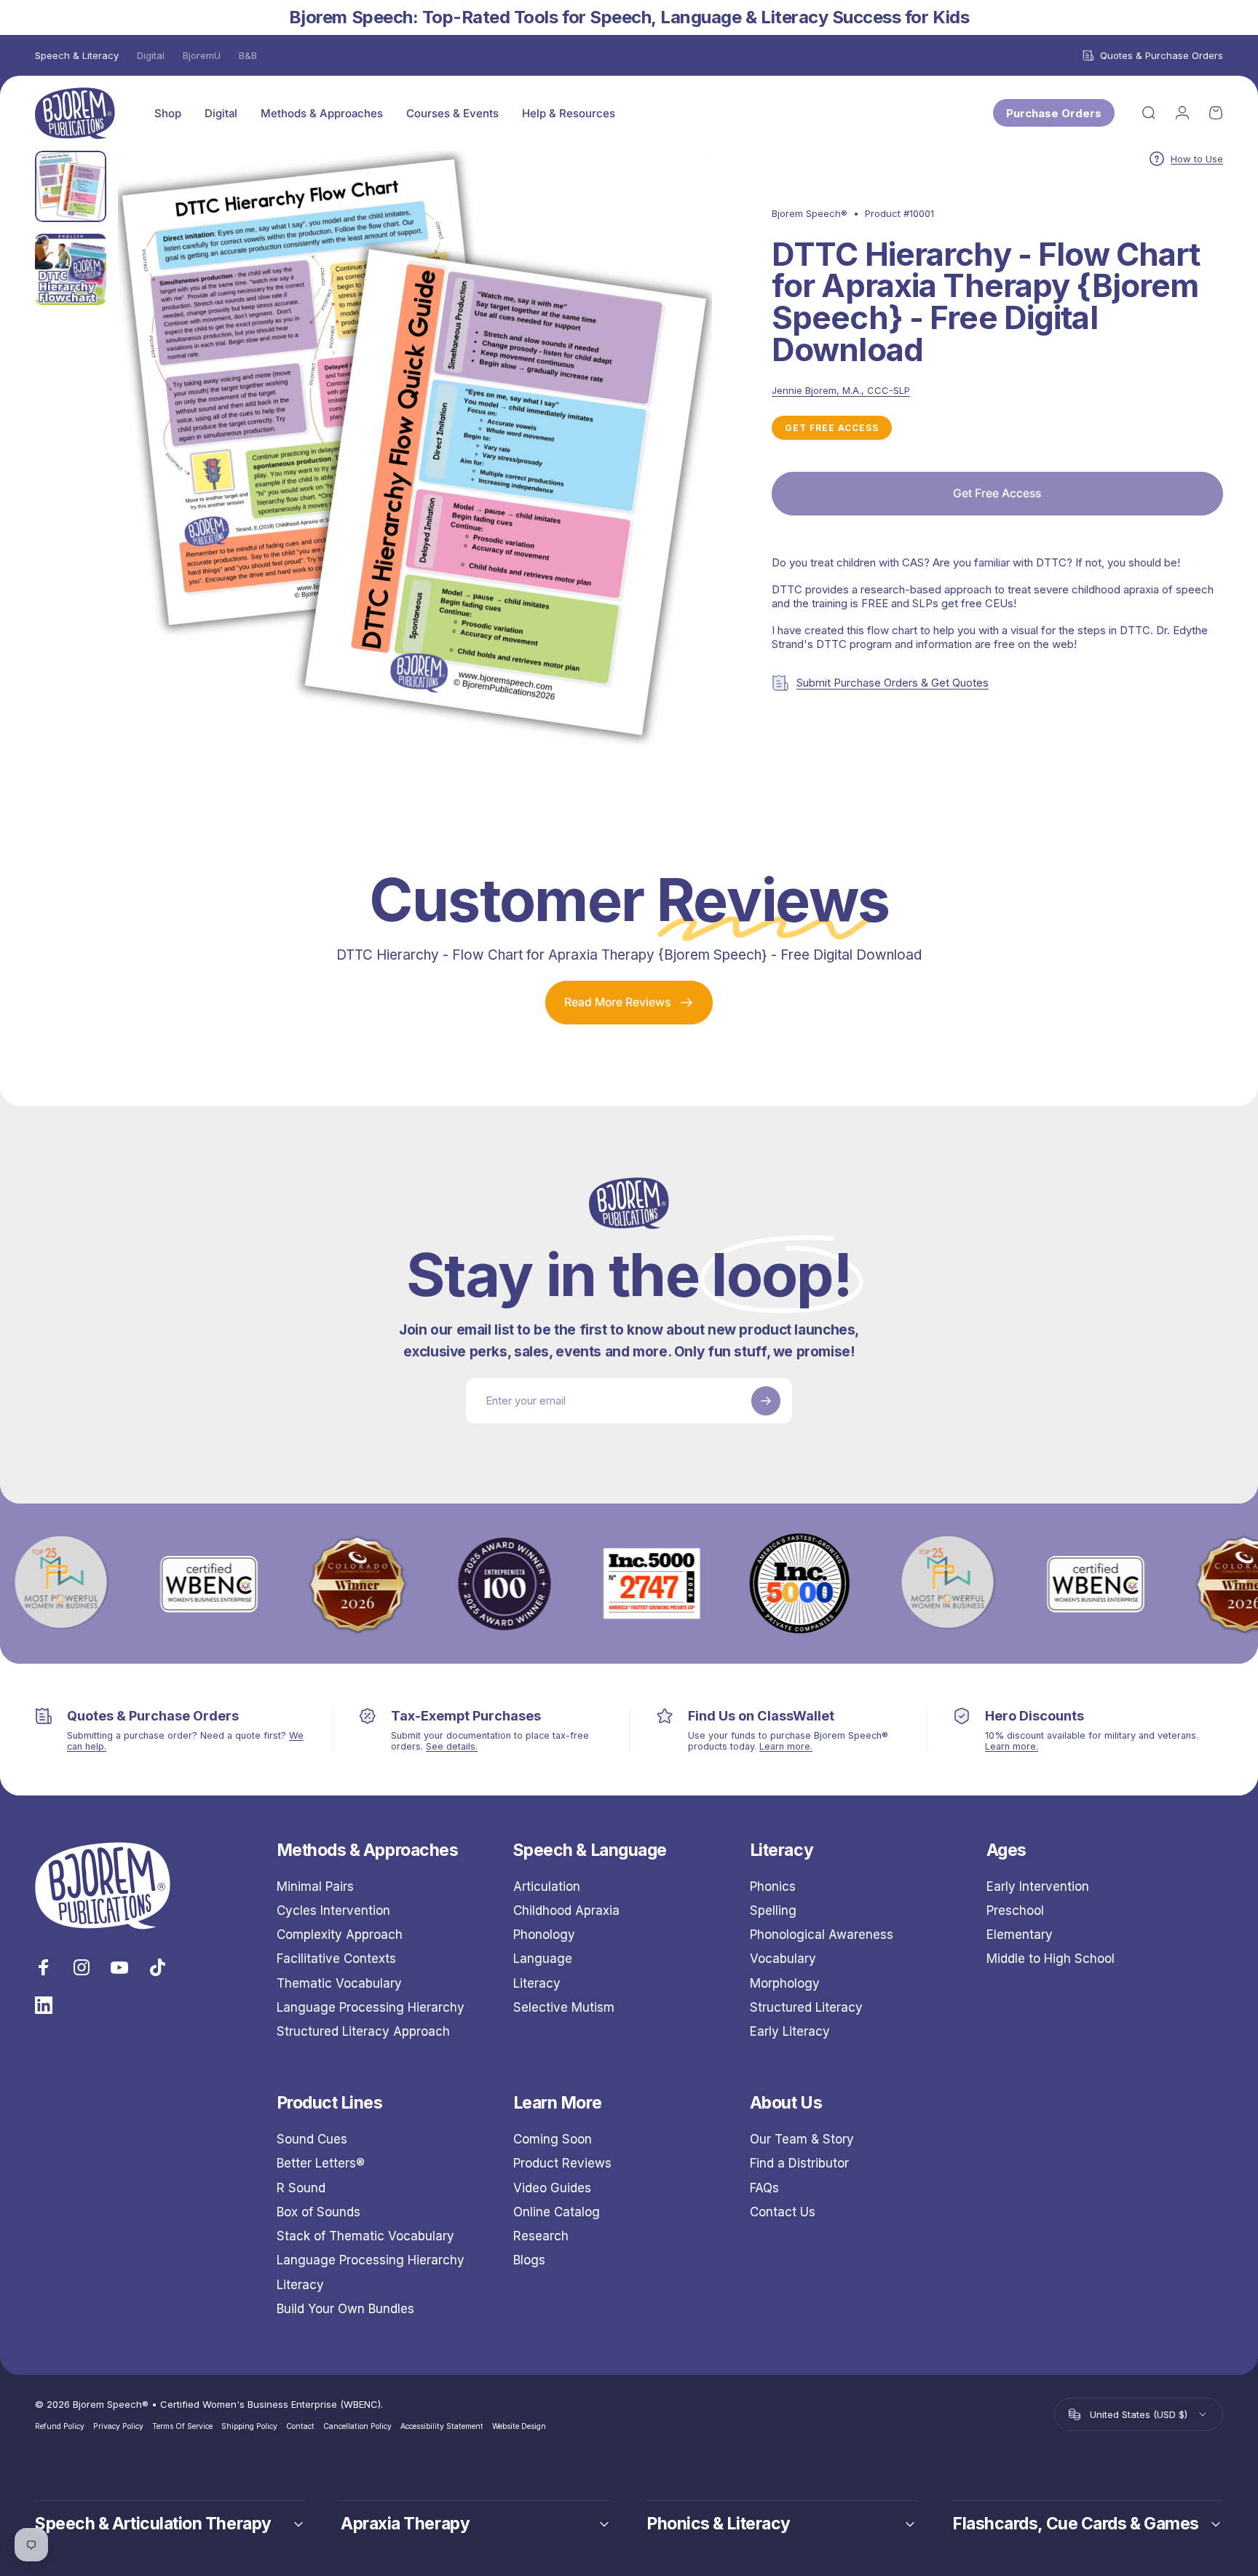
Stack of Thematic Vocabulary (365, 2236)
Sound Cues (312, 2139)
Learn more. (786, 1746)
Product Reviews (562, 2163)
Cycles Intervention (333, 1911)
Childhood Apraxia (566, 1911)
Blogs (529, 2260)
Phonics (773, 1886)
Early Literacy (790, 2031)
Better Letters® (321, 2163)
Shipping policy (249, 2426)
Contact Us (783, 2212)
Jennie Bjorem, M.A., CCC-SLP (841, 390)
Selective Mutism (564, 2007)
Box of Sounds (319, 2212)
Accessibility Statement (442, 2426)
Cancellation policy (357, 2426)
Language (543, 1959)
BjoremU (202, 55)
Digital (151, 55)
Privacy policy (118, 2426)
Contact (300, 2426)
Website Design (519, 2426)
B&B (248, 55)
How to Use (1197, 159)
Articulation (547, 1886)
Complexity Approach (340, 1935)
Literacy (537, 1983)
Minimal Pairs (315, 1886)
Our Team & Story (802, 2139)
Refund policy (60, 2426)
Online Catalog (557, 2212)
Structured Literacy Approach (363, 2031)
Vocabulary (783, 1959)
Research (541, 2236)
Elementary (1020, 1935)
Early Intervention (1038, 1886)
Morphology (785, 1983)
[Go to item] (71, 186)
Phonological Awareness (822, 1935)
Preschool (1015, 1911)
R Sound (301, 2188)
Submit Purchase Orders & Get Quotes (893, 683)
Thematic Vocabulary (339, 1983)
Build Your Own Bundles (345, 2309)
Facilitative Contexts (336, 1959)
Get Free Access (832, 428)
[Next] (674, 480)
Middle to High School (1051, 1959)
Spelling (773, 1911)
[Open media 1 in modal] (415, 448)
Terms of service (182, 2426)
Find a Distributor (799, 2163)
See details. (452, 1746)
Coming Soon (553, 2139)
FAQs (764, 2188)
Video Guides (552, 2188)
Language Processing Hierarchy (371, 2007)
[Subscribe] (766, 1401)
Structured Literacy (806, 2007)
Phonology (544, 1935)
